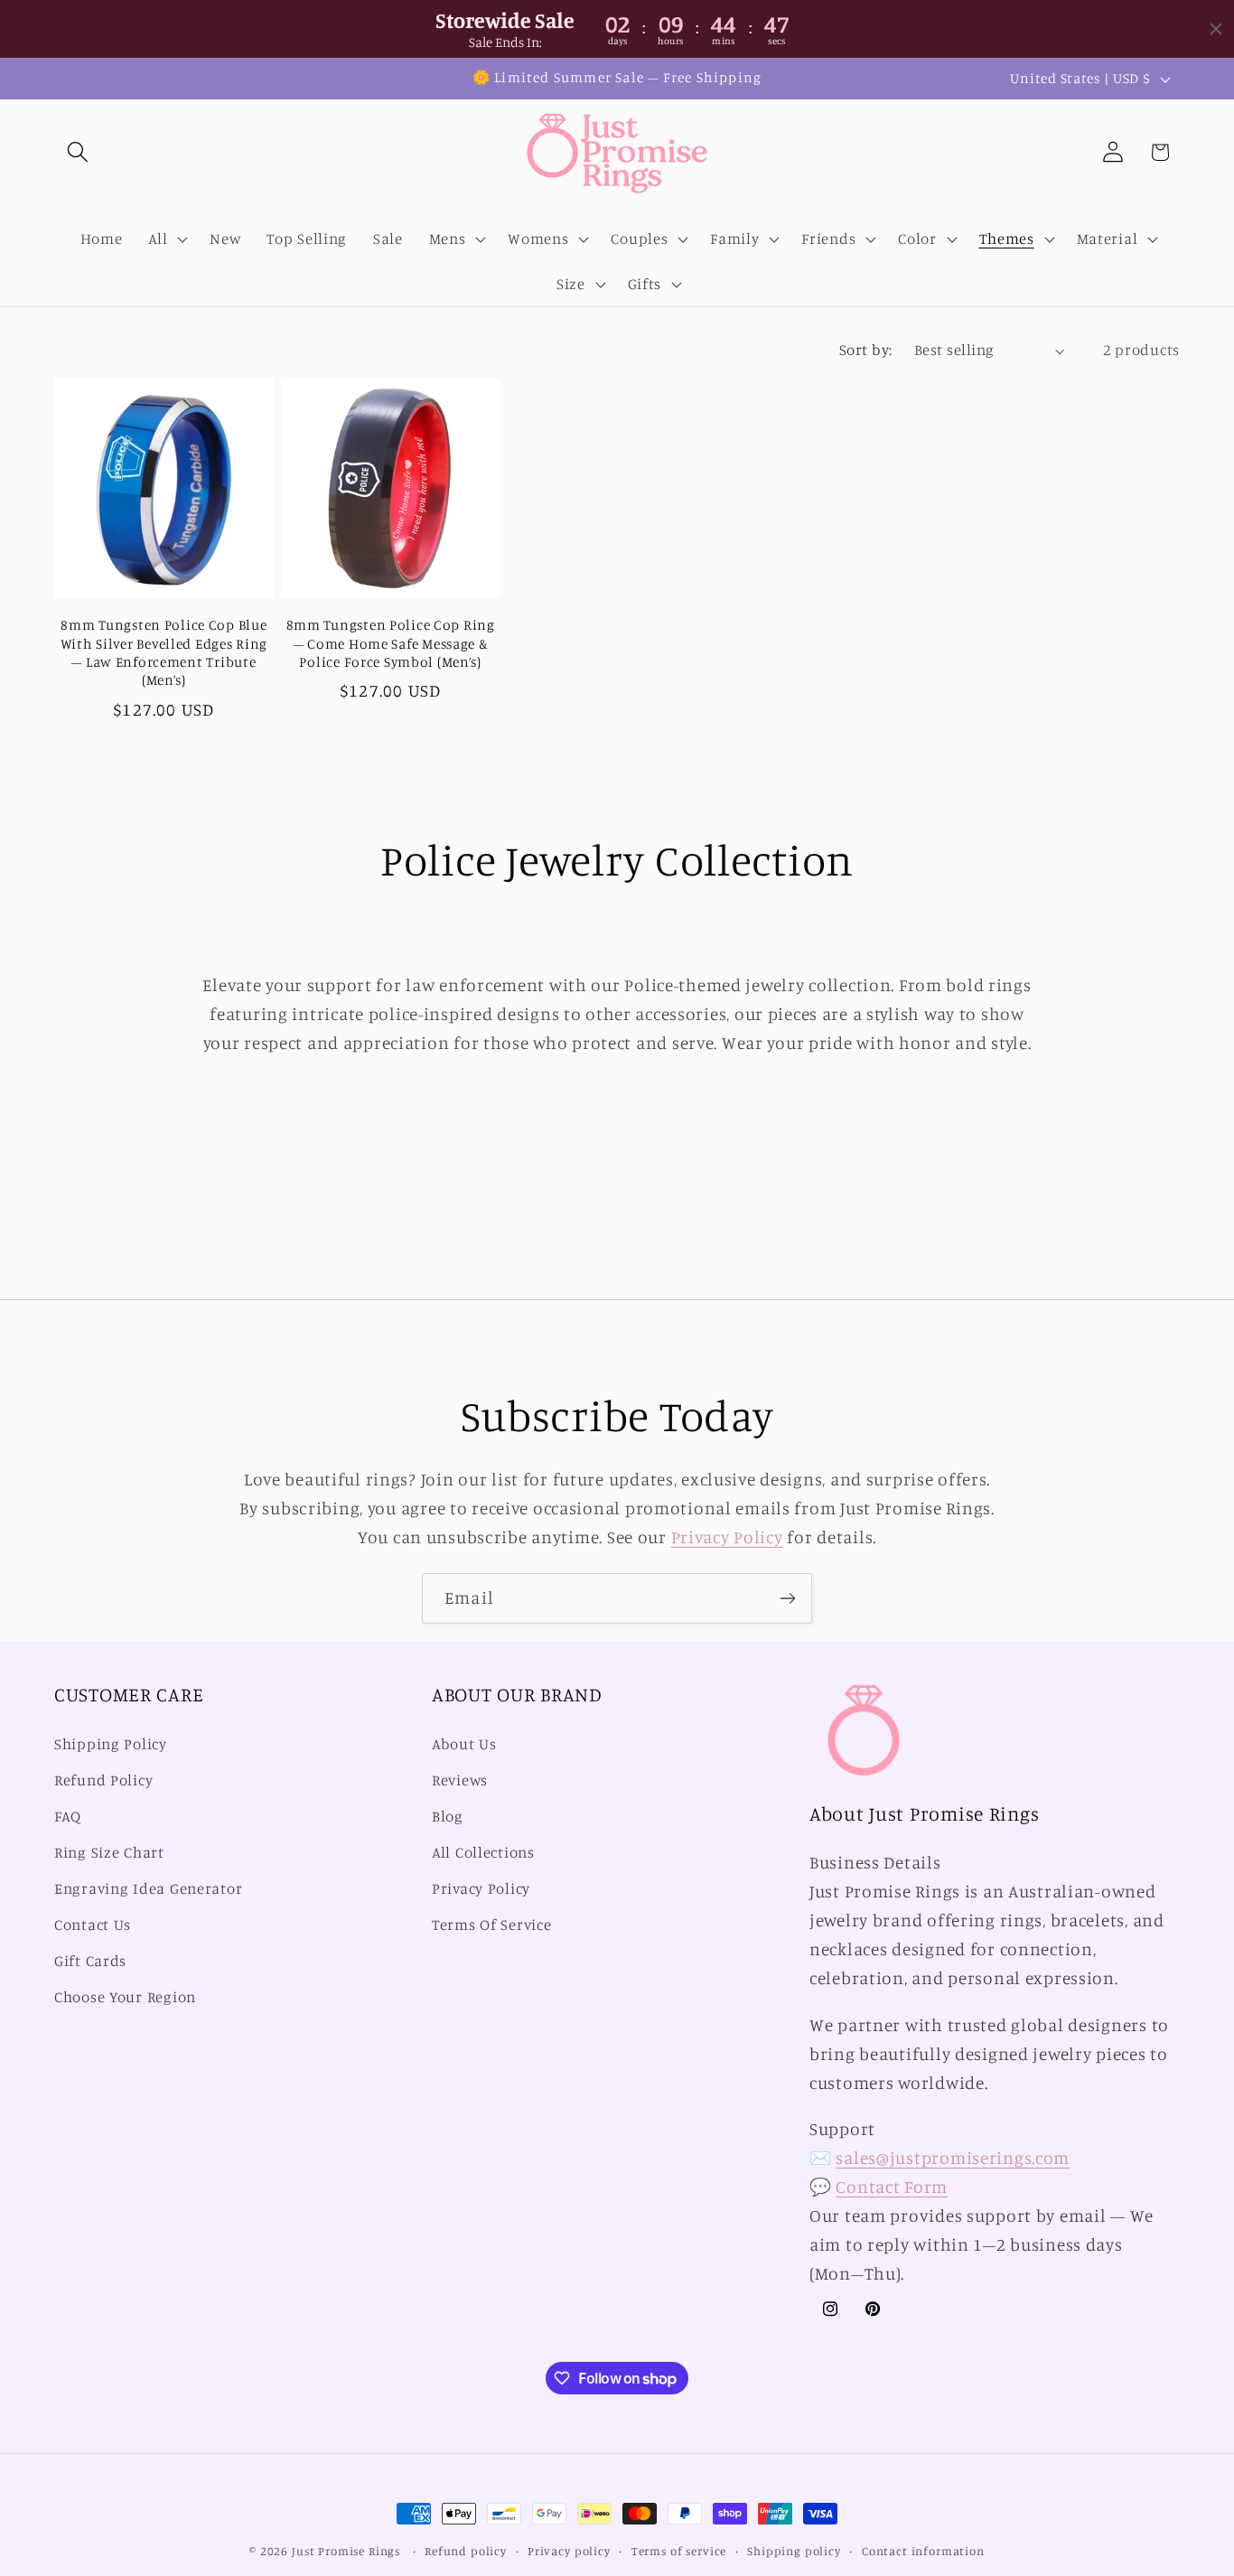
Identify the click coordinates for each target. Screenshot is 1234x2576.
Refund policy (466, 2551)
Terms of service (679, 2551)
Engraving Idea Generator (148, 1888)
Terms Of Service (492, 1925)
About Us (464, 1745)
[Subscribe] (787, 1598)
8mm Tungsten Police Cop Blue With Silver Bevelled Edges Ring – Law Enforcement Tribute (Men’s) (164, 652)
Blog (448, 1817)
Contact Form (892, 2187)
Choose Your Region (125, 1997)
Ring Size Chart (109, 1852)
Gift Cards (90, 1961)
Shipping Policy (111, 1745)
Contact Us (93, 1925)
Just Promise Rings (346, 2551)
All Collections (483, 1852)
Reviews (460, 1781)
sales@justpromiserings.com (953, 2158)
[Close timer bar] (1216, 29)
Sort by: (866, 350)
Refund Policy (103, 1781)
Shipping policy (794, 2551)
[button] (78, 152)
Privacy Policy (727, 1537)
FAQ (68, 1817)
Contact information (923, 2551)
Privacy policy (569, 2551)
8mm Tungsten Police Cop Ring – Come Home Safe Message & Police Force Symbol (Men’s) (391, 643)
